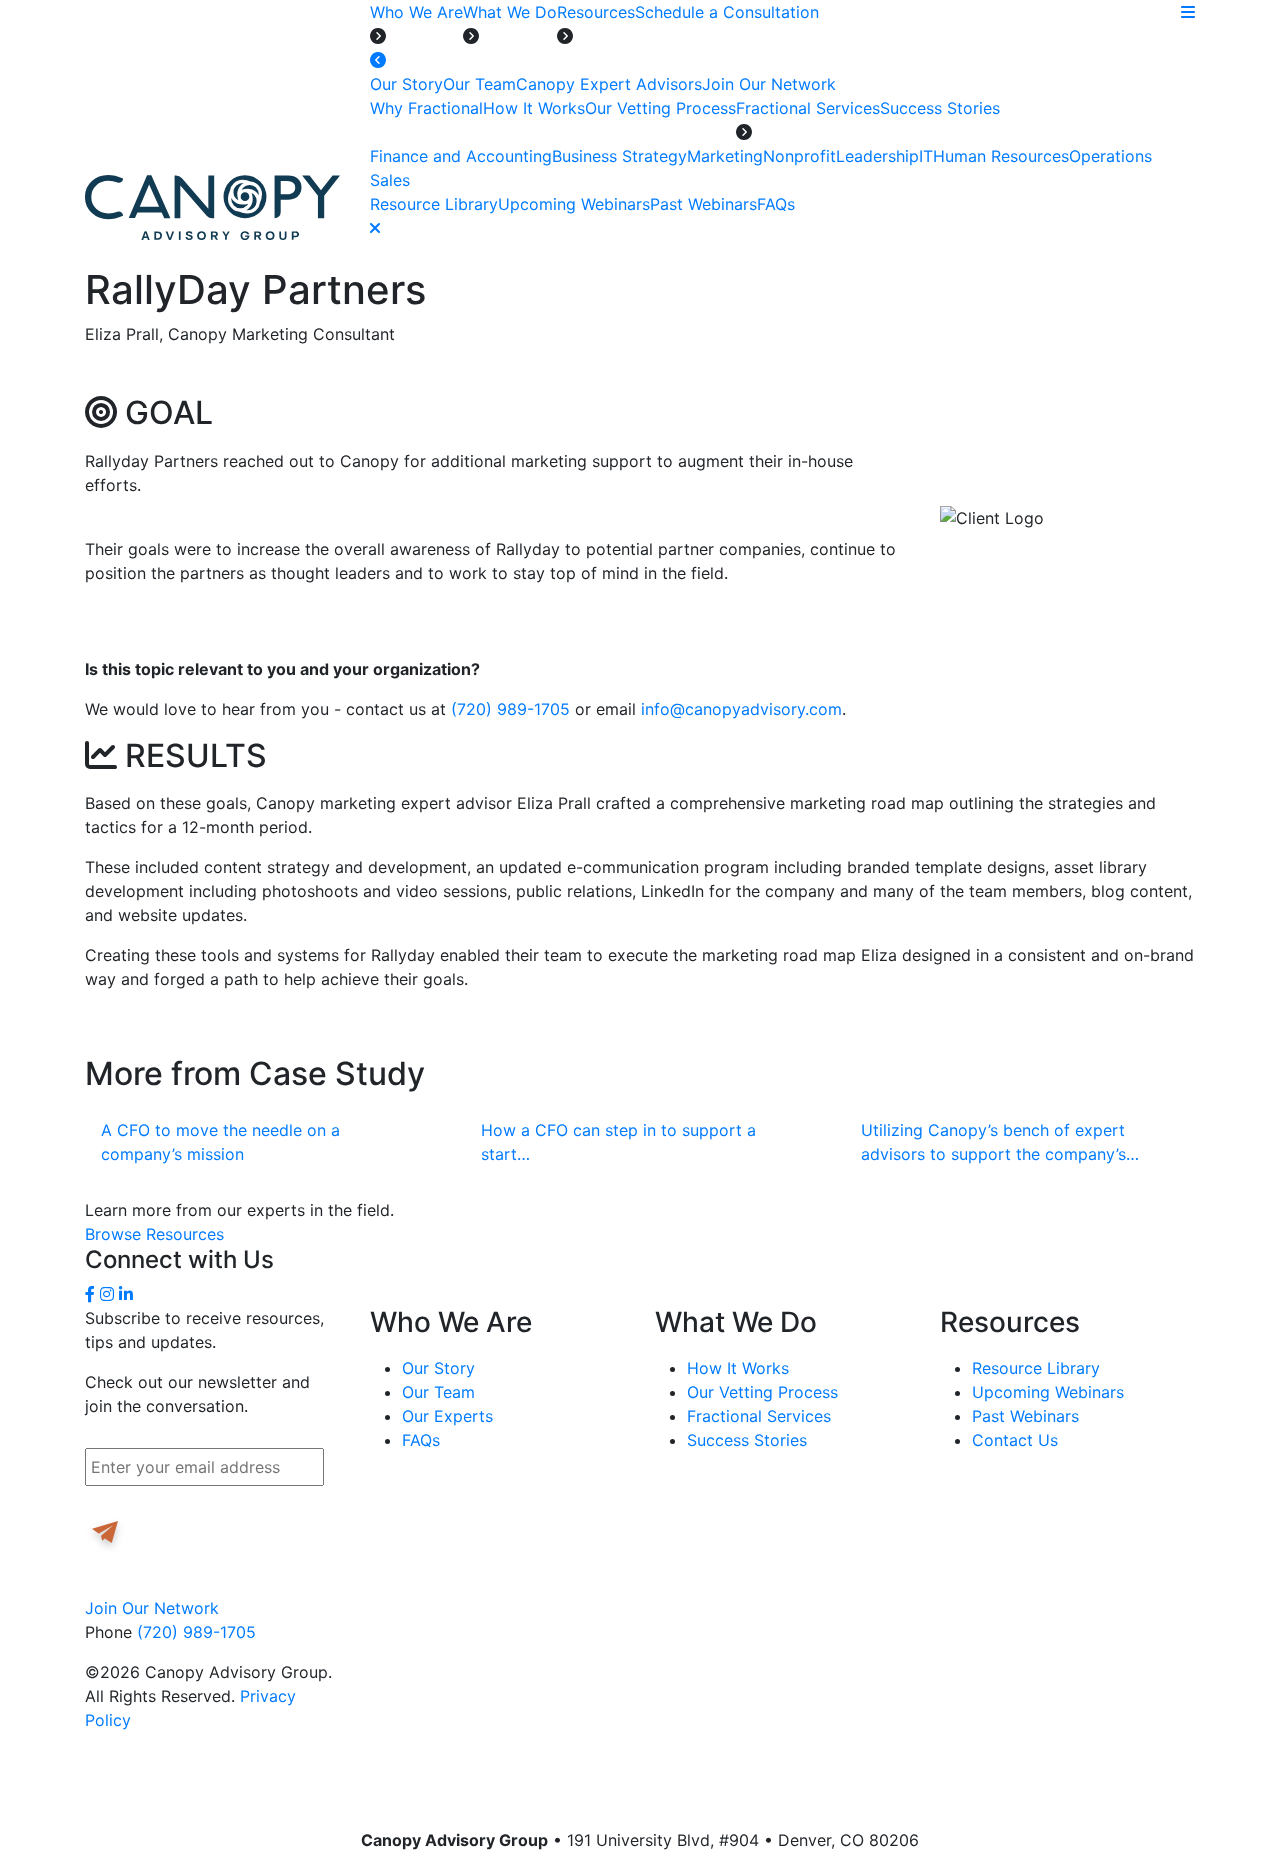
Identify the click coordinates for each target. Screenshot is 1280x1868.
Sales (390, 180)
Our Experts (447, 1416)
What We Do (510, 12)
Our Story (406, 84)
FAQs (776, 204)
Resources (596, 12)
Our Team (479, 84)
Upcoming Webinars (574, 204)
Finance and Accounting (461, 156)
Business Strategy (619, 156)
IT (926, 156)
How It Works (534, 108)
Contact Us (1015, 1440)
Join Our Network (769, 84)
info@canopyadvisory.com (741, 709)
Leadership (877, 156)
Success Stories (940, 108)
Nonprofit (799, 156)
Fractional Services (808, 108)
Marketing (725, 156)
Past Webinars (703, 204)
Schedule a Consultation (727, 12)
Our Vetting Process (660, 108)
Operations (1110, 156)
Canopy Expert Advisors (609, 84)
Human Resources (1001, 156)
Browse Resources (154, 1234)
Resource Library (434, 204)
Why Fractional (426, 108)
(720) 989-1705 (510, 709)
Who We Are (416, 12)
